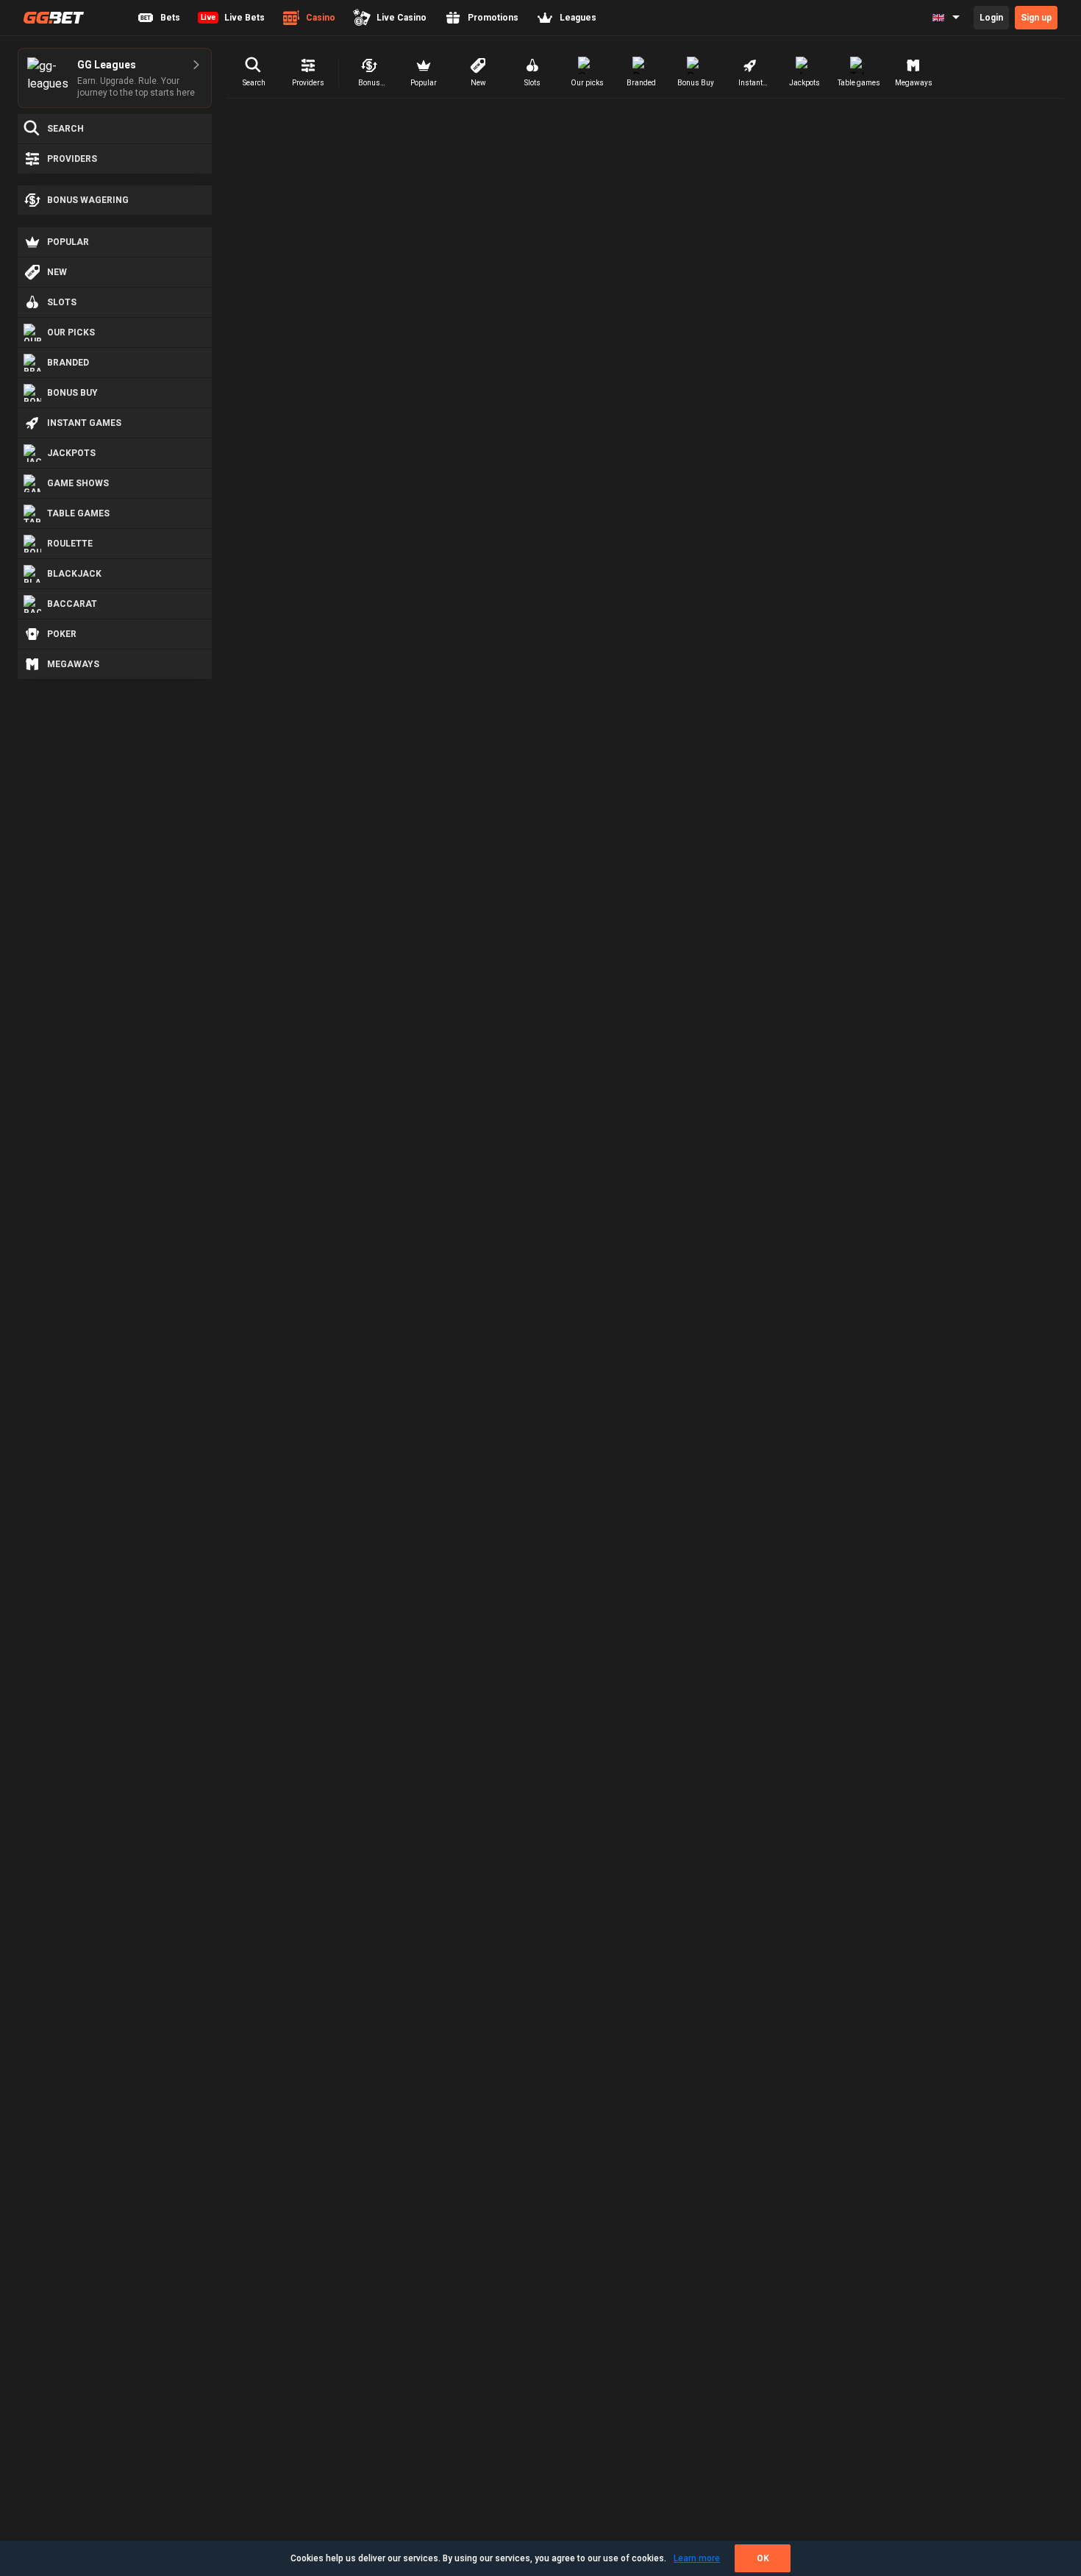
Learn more (697, 2558)
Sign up (1036, 18)
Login (991, 18)
